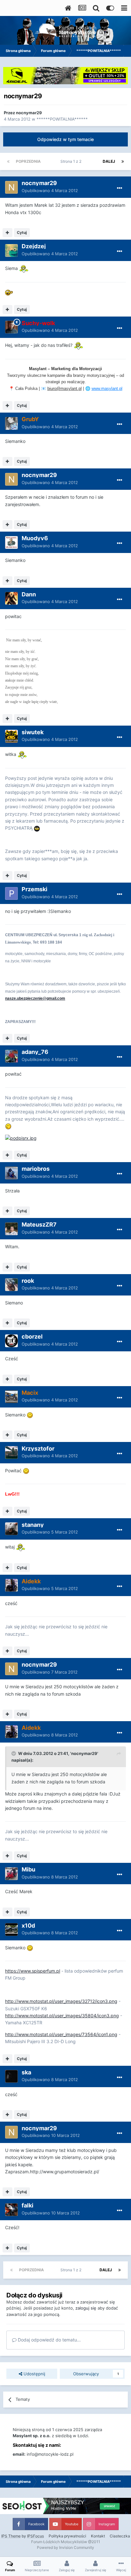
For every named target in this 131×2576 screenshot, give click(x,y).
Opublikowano (50, 190)
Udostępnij (34, 2374)
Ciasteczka (120, 2536)
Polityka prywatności (67, 2536)
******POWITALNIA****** (62, 119)
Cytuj (22, 232)
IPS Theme (11, 2536)
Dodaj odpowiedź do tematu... (49, 2340)
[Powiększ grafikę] (24, 268)
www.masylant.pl (107, 388)
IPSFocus (35, 2536)
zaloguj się (86, 2308)
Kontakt (98, 2536)
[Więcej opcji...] (120, 188)
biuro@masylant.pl (65, 388)
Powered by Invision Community (65, 2547)
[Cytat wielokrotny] (7, 233)
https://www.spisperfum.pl (33, 1971)
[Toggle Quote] (14, 1753)
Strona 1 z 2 (72, 161)
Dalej (109, 161)
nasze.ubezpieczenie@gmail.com (35, 998)
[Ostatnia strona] (123, 161)
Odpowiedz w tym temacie (65, 139)
